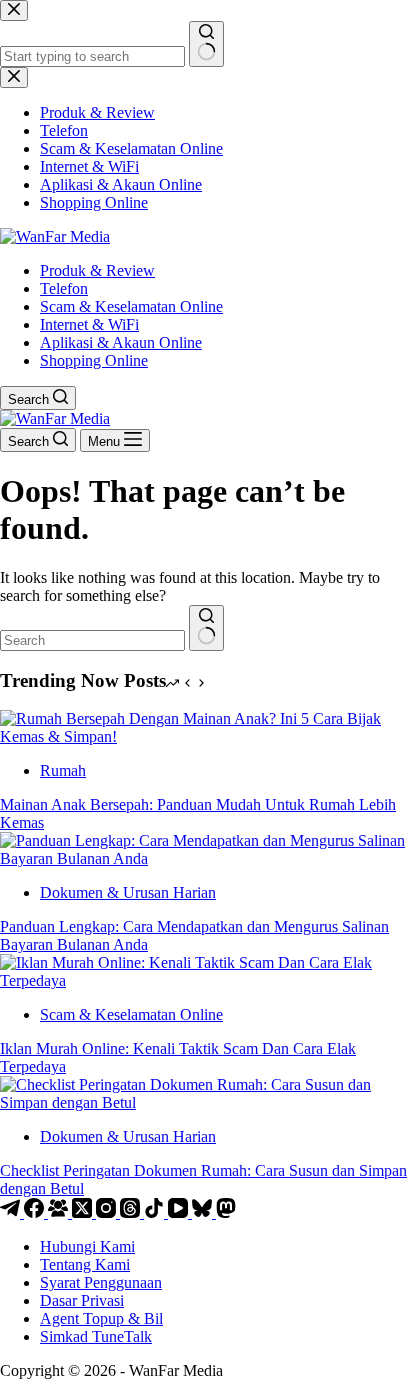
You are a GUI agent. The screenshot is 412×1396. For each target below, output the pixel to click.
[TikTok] (156, 1212)
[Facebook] (36, 1212)
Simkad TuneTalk (96, 1336)
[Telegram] (12, 1212)
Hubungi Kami (87, 1246)
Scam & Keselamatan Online (131, 306)
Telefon (64, 288)
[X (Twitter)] (84, 1212)
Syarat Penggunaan (101, 1282)
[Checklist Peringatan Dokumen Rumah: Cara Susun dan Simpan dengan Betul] (206, 1102)
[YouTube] (180, 1212)
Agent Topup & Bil (101, 1318)
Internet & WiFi (89, 324)
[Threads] (132, 1212)
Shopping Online (94, 360)
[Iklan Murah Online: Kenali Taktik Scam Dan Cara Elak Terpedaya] (206, 980)
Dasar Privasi (82, 1300)
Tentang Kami (85, 1264)
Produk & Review (97, 270)
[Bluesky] (204, 1212)
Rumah (63, 770)
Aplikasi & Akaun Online (121, 342)
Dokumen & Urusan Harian (128, 892)
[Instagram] (108, 1212)
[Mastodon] (226, 1212)
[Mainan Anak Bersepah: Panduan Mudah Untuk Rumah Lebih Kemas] (206, 736)
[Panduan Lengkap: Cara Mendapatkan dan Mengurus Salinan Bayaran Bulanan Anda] (206, 858)
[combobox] (92, 640)
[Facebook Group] (60, 1212)
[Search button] (206, 628)
